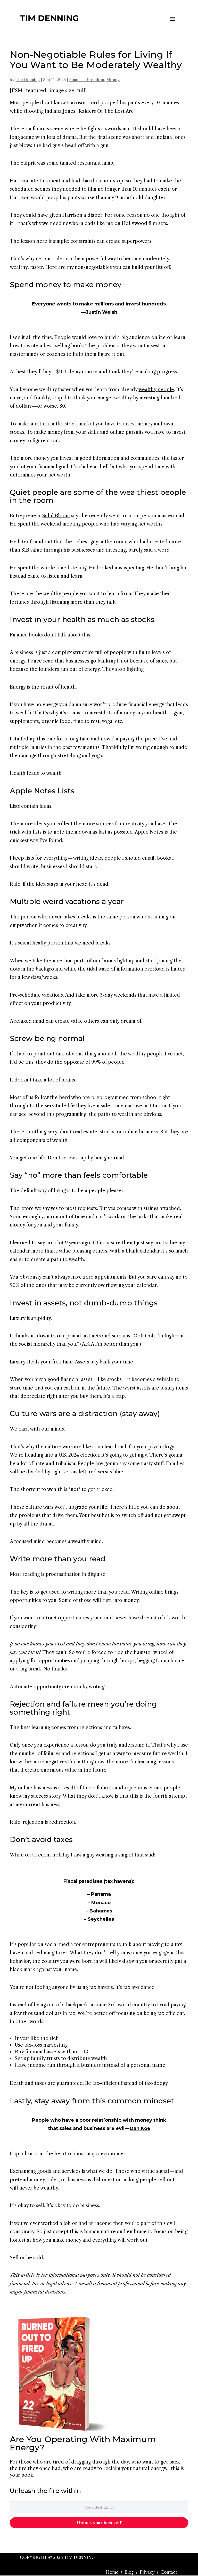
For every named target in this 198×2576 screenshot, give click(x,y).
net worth (59, 475)
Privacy (147, 2572)
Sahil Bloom (56, 516)
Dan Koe (140, 2128)
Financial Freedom (87, 80)
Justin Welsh (102, 312)
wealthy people (156, 390)
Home (112, 2572)
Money (113, 80)
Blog (129, 2572)
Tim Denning (28, 80)
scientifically (32, 943)
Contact (169, 2572)
